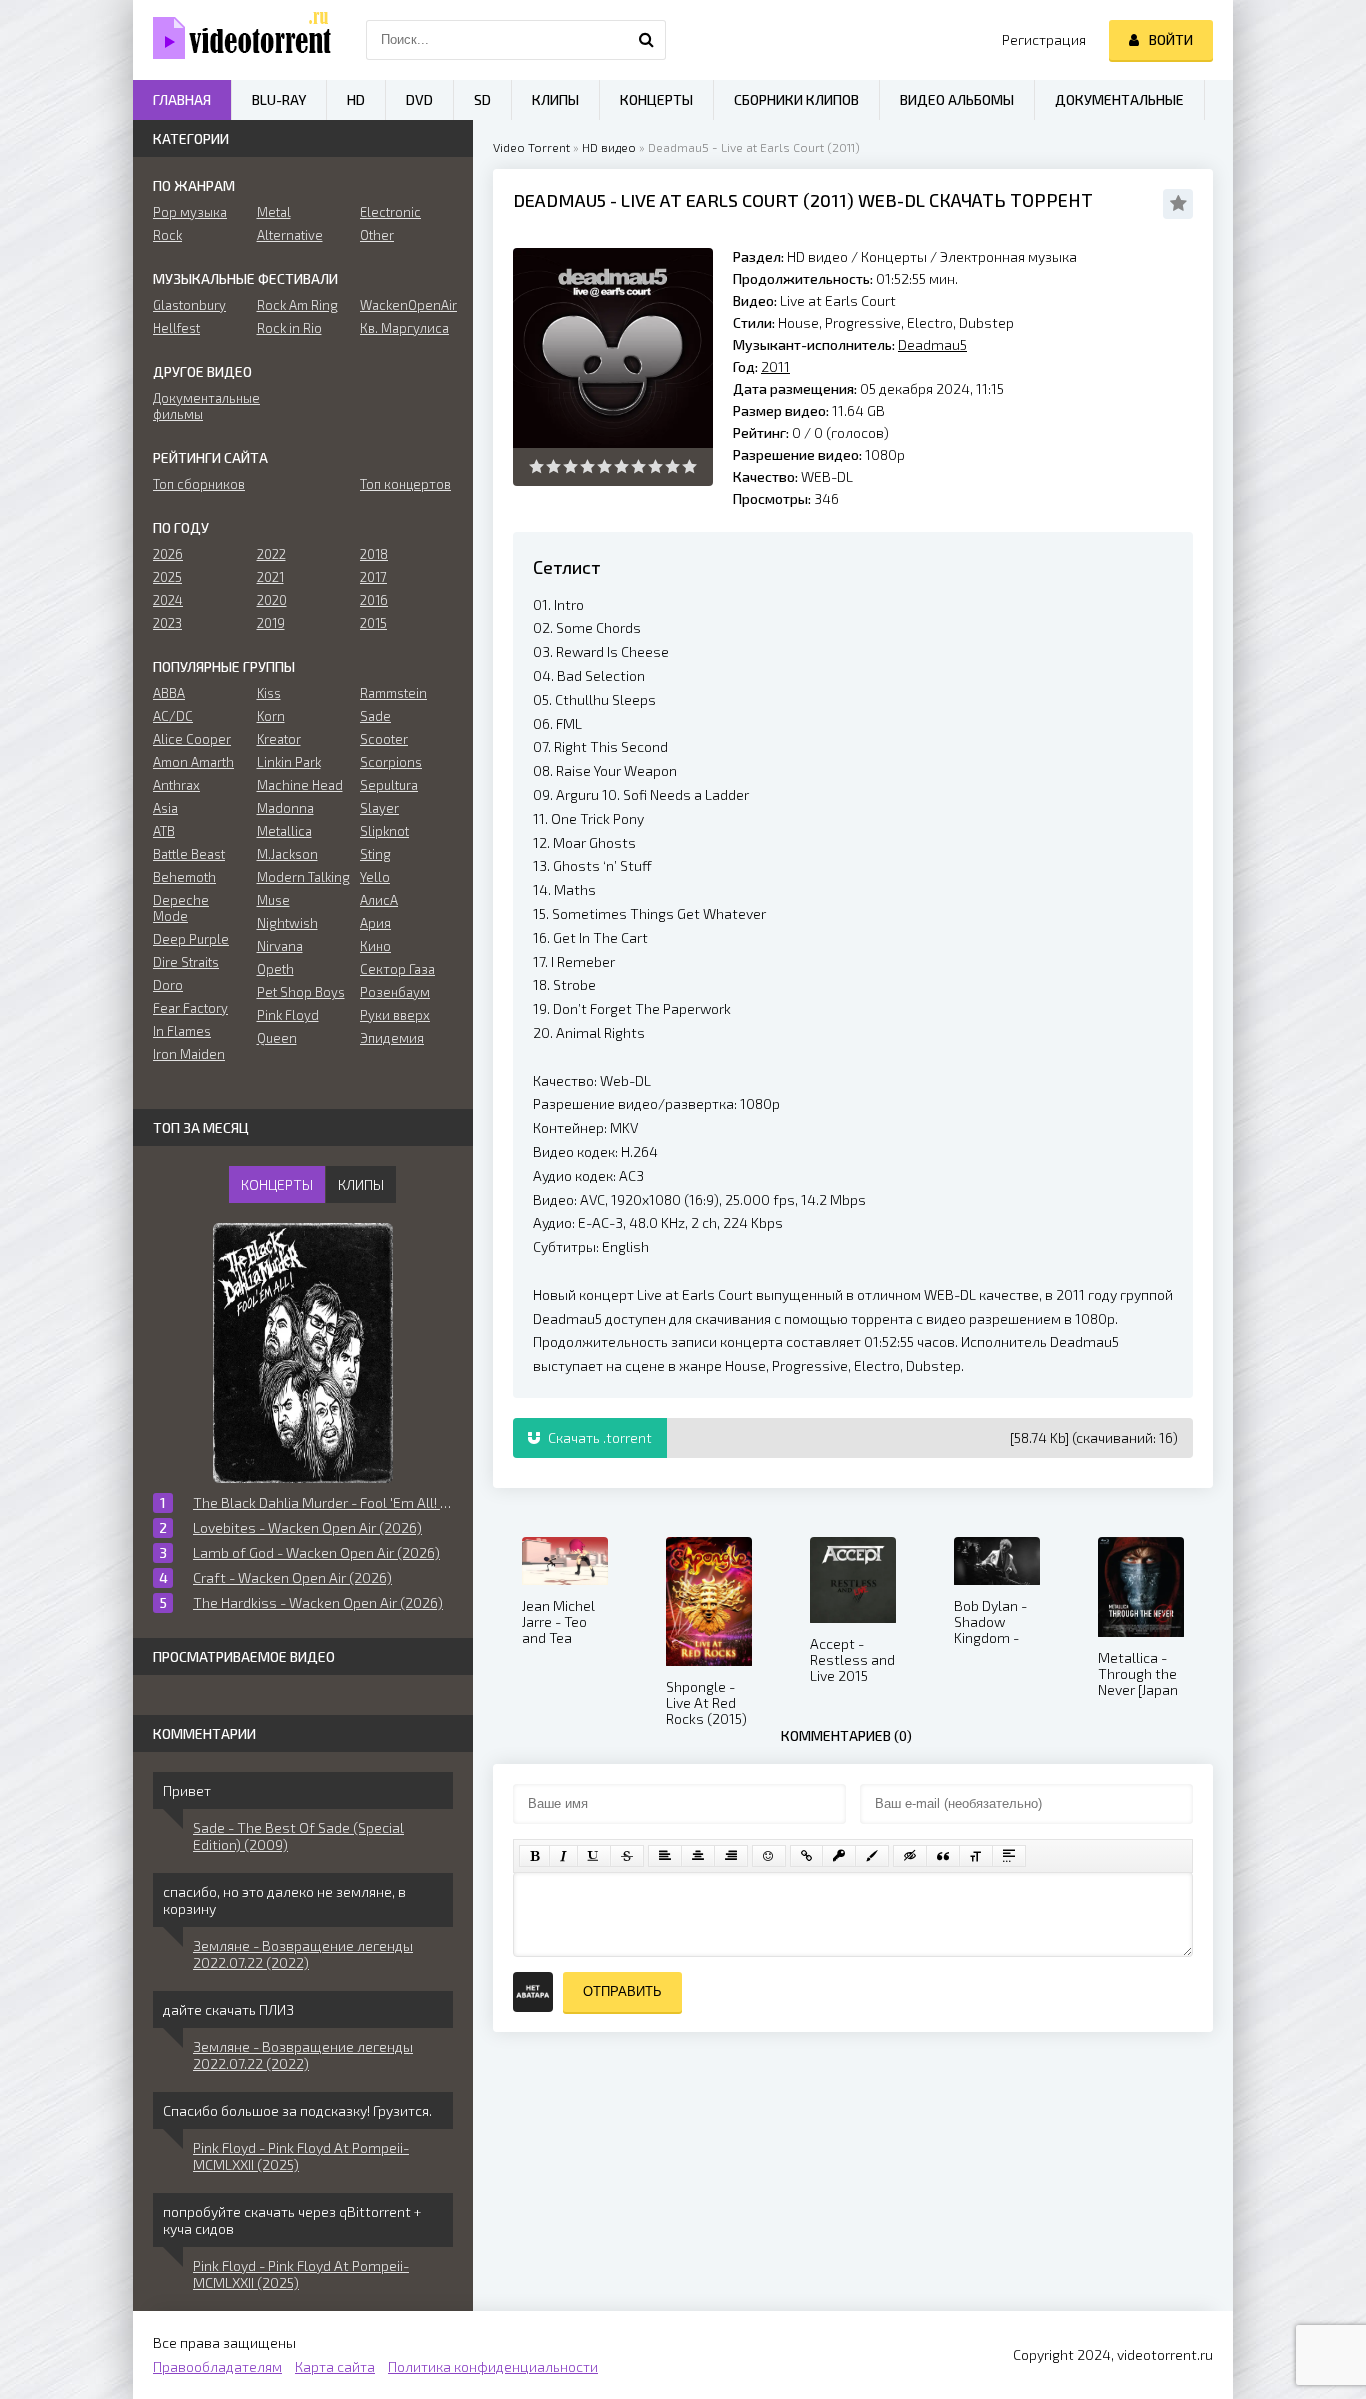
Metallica (284, 831)
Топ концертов (405, 484)
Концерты (894, 256)
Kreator (279, 739)
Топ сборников (199, 484)
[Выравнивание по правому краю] (731, 1856)
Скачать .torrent (598, 1437)
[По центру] (698, 1856)
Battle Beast (189, 854)
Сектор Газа (397, 969)
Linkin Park (289, 762)
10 (689, 466)
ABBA (169, 693)
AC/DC (173, 716)
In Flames (182, 1031)
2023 (167, 623)
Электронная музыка (1008, 256)
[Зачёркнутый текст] (627, 1856)
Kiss (269, 693)
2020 (272, 600)
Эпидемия (392, 1038)
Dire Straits (186, 962)
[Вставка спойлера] (1009, 1856)
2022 (271, 554)
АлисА (379, 900)
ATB (164, 831)
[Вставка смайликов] (769, 1856)
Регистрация (1044, 39)
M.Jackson (287, 854)
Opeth (275, 969)
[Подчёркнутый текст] (594, 1856)
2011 (828, 200)
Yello (375, 877)
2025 (167, 577)
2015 (373, 623)
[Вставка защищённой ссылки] (839, 1856)
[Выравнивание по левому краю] (665, 1856)
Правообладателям (217, 2366)
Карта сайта (335, 2366)
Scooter (384, 739)
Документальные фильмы (199, 406)
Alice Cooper (192, 739)
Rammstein (393, 693)
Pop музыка (190, 212)
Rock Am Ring (297, 305)
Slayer (379, 808)
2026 (168, 554)
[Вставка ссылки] (806, 1856)
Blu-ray (279, 99)
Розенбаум (395, 992)
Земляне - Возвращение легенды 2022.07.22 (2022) (303, 1954)
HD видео (609, 147)
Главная (182, 99)
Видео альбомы (957, 99)
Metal (274, 212)
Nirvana (280, 946)
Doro (168, 985)
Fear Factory (190, 1008)
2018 (374, 554)
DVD (419, 99)
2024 (168, 600)
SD (482, 99)
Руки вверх (395, 1015)
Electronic (390, 212)
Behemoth (184, 877)
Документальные (1119, 99)
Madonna (285, 808)
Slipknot (384, 831)
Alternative (290, 235)
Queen (277, 1038)
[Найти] (646, 40)
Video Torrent (531, 147)
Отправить (622, 1991)
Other (377, 235)
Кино (375, 946)
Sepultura (389, 785)
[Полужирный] (534, 1856)
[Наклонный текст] (563, 1856)
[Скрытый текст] (910, 1856)
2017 (373, 577)
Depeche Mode (181, 908)
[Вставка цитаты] (943, 1856)
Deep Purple (191, 939)
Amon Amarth (193, 762)
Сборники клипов (796, 99)
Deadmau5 (559, 200)
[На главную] (233, 40)
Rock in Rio (289, 328)
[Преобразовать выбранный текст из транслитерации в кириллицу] (976, 1856)
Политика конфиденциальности (493, 2366)
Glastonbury (189, 305)
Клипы (555, 99)
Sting (375, 854)
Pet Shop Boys (301, 992)
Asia (165, 808)
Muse (273, 900)
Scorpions (391, 762)
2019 (271, 623)
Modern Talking (303, 877)
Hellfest (176, 328)
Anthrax (176, 785)
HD (356, 99)
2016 (374, 600)
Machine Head (300, 785)
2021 (270, 577)
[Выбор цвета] (872, 1856)
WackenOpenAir (406, 305)
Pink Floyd (288, 1015)
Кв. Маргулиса (404, 328)
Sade (375, 716)
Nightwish (287, 923)
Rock (167, 235)
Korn (271, 716)
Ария (375, 923)
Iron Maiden (189, 1054)
